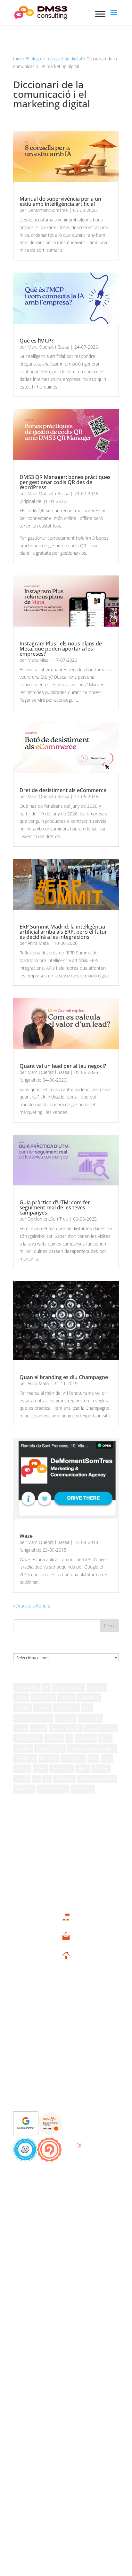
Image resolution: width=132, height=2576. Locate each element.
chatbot (66, 1697)
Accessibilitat (27, 1687)
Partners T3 (66, 2007)
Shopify (22, 1769)
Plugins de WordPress (66, 2067)
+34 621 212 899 (66, 1924)
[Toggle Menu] (100, 14)
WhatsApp (65, 1779)
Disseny (42, 1708)
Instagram (86, 1738)
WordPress (83, 1789)
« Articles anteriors (32, 1606)
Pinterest (49, 1758)
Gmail (21, 1728)
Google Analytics (101, 1728)
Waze (26, 1536)
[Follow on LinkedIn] (78, 2234)
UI (36, 1779)
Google (39, 1728)
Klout (105, 1738)
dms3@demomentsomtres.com (66, 1944)
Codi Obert (89, 1697)
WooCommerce (53, 1789)
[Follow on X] (59, 2234)
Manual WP (66, 2057)
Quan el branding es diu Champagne (64, 1377)
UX (47, 1779)
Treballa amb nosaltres (66, 2086)
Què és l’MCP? (37, 341)
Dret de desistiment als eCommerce (63, 790)
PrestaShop (74, 1758)
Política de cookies (100, 2187)
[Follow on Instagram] (68, 2234)
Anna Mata (38, 943)
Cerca (110, 1626)
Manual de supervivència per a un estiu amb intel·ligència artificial (60, 201)
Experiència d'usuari (33, 1718)
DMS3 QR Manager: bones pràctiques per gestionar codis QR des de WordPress (65, 482)
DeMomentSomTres (48, 210)
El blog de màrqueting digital (54, 59)
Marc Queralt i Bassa (48, 347)
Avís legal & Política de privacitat (45, 2187)
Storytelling (62, 1769)
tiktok (83, 1769)
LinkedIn (23, 1748)
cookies (22, 1708)
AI (46, 1687)
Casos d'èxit (43, 1697)
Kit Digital (66, 1998)
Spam (40, 1769)
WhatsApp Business (97, 1779)
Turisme (101, 1769)
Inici (17, 59)
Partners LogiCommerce (66, 2037)
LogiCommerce (50, 1748)
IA (69, 1738)
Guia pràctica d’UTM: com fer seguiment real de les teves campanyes (55, 1207)
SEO (107, 1758)
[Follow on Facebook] (49, 2234)
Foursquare (91, 1718)
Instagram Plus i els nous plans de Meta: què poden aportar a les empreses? (61, 649)
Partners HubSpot (66, 2027)
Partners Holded (66, 2017)
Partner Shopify (66, 2047)
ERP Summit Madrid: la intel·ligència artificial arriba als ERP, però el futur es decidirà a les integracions (63, 932)
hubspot (54, 1738)
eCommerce (67, 1708)
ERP (87, 1708)
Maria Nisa (38, 660)
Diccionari (66, 2076)
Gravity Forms (28, 1738)
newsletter (25, 1758)
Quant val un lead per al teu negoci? (63, 1066)
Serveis (66, 1988)
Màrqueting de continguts (92, 1748)
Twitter (22, 1779)
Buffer (21, 1697)
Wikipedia (24, 1789)
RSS (93, 1758)
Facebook (66, 1718)
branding (97, 1687)
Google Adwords (66, 1728)
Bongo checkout (69, 1687)
